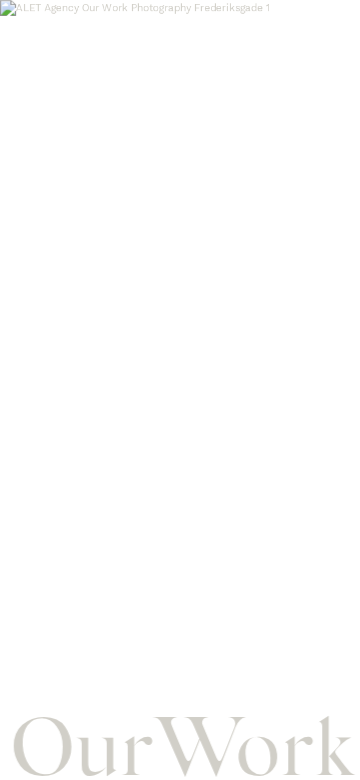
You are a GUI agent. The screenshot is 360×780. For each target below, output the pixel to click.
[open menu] (331, 26)
